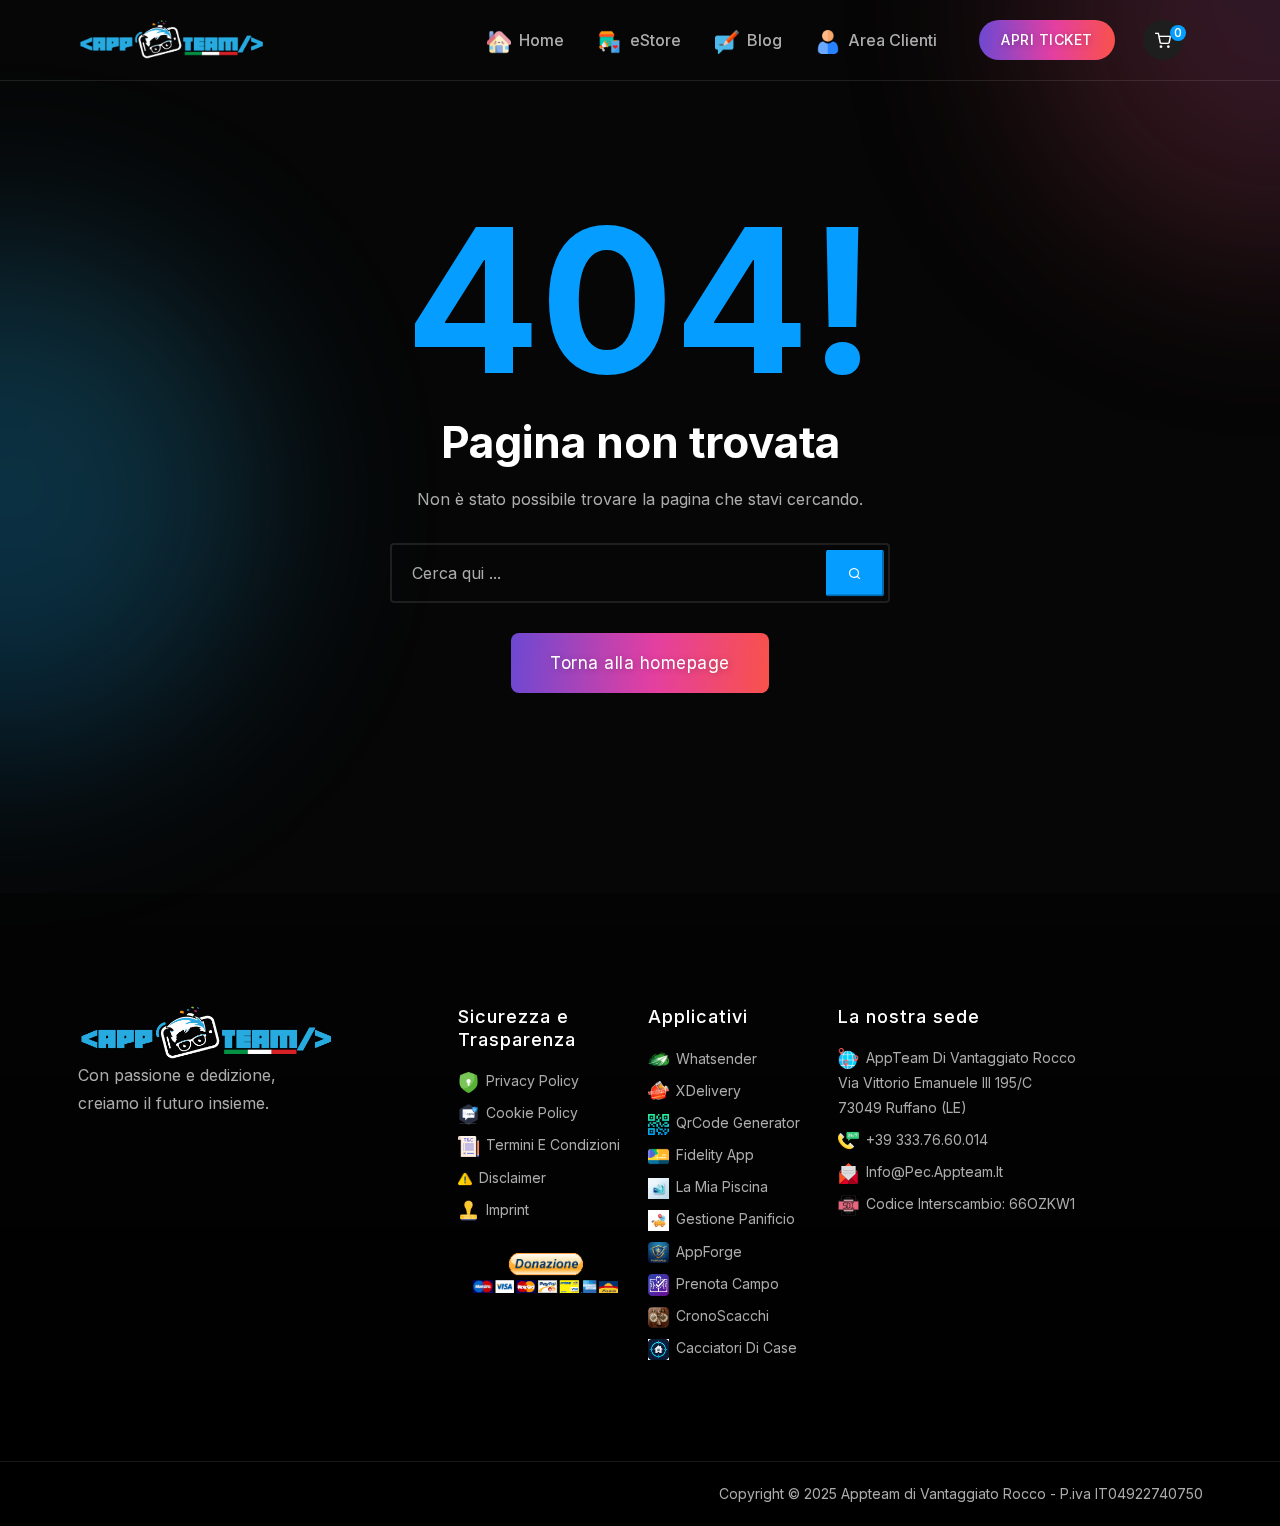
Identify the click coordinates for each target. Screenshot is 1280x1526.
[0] (1163, 42)
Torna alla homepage (640, 663)
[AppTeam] (172, 40)
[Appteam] (206, 1032)
